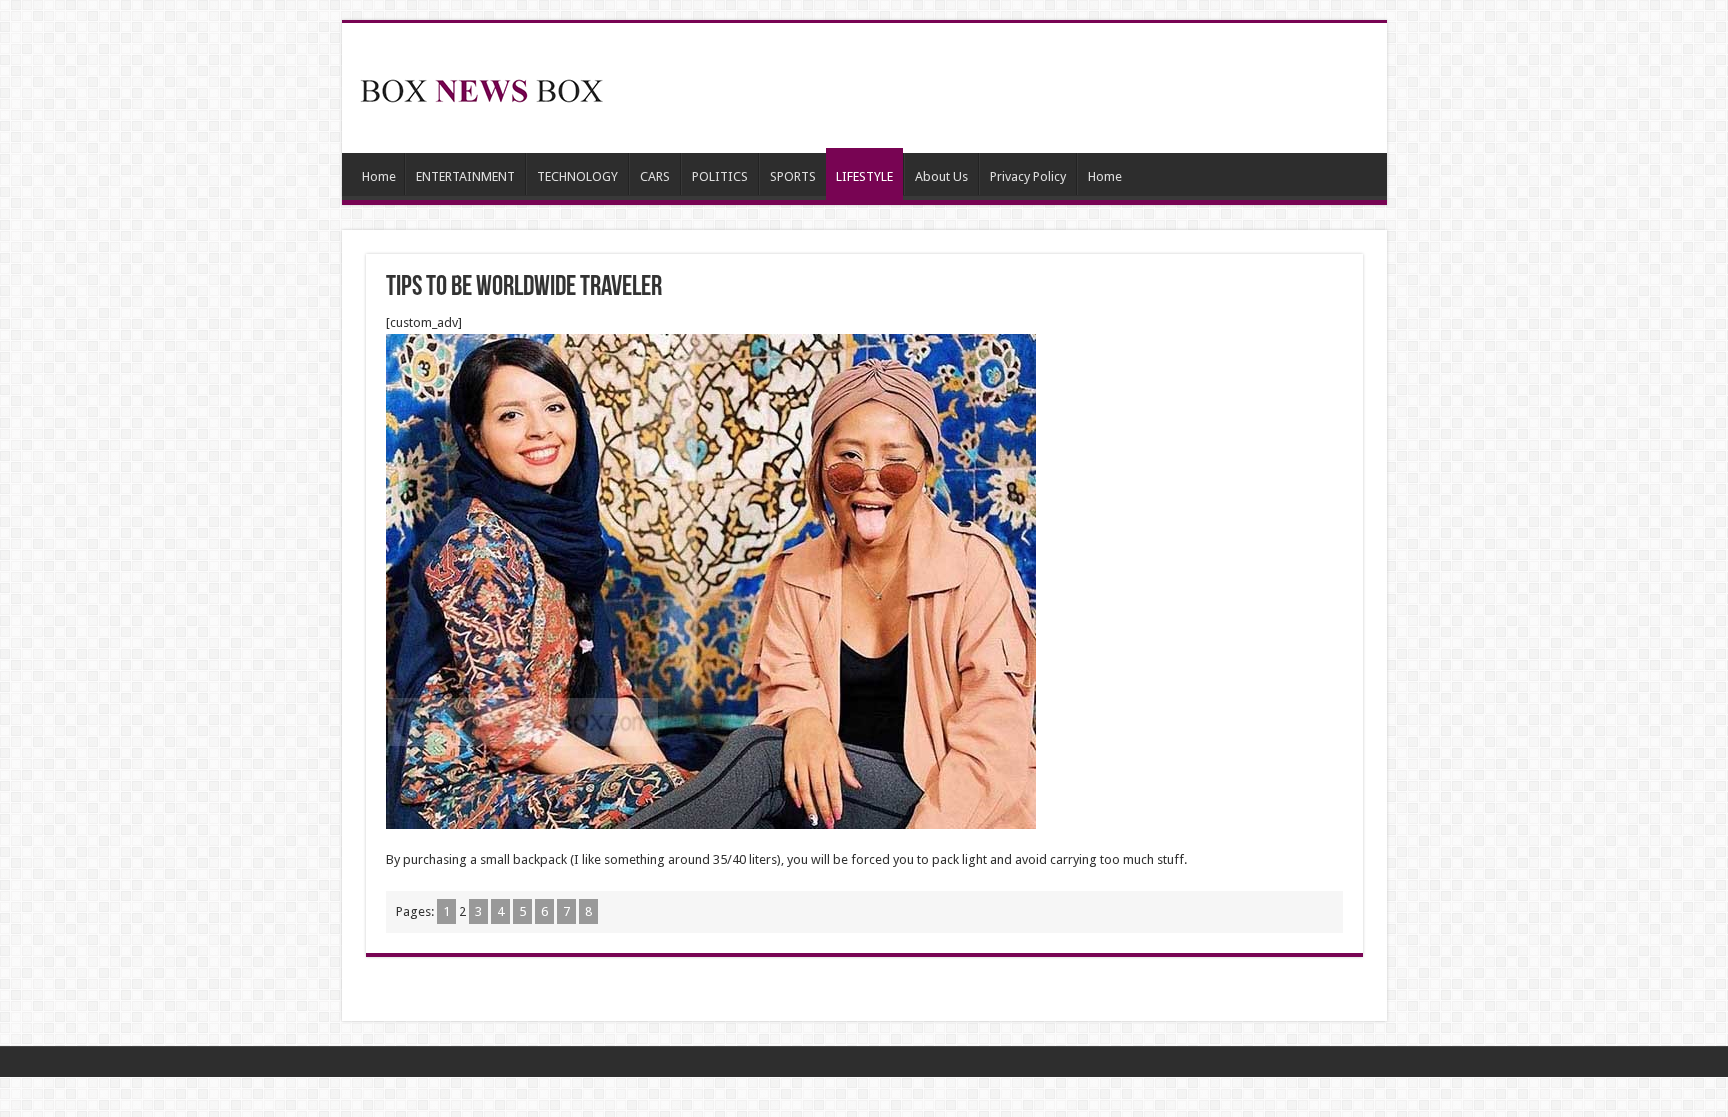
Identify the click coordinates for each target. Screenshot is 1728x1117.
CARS (655, 176)
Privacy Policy (1028, 176)
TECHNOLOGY (577, 176)
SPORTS (793, 176)
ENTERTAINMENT (465, 176)
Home (379, 176)
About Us (941, 176)
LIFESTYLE (864, 176)
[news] (482, 87)
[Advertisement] (1008, 88)
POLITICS (720, 176)
